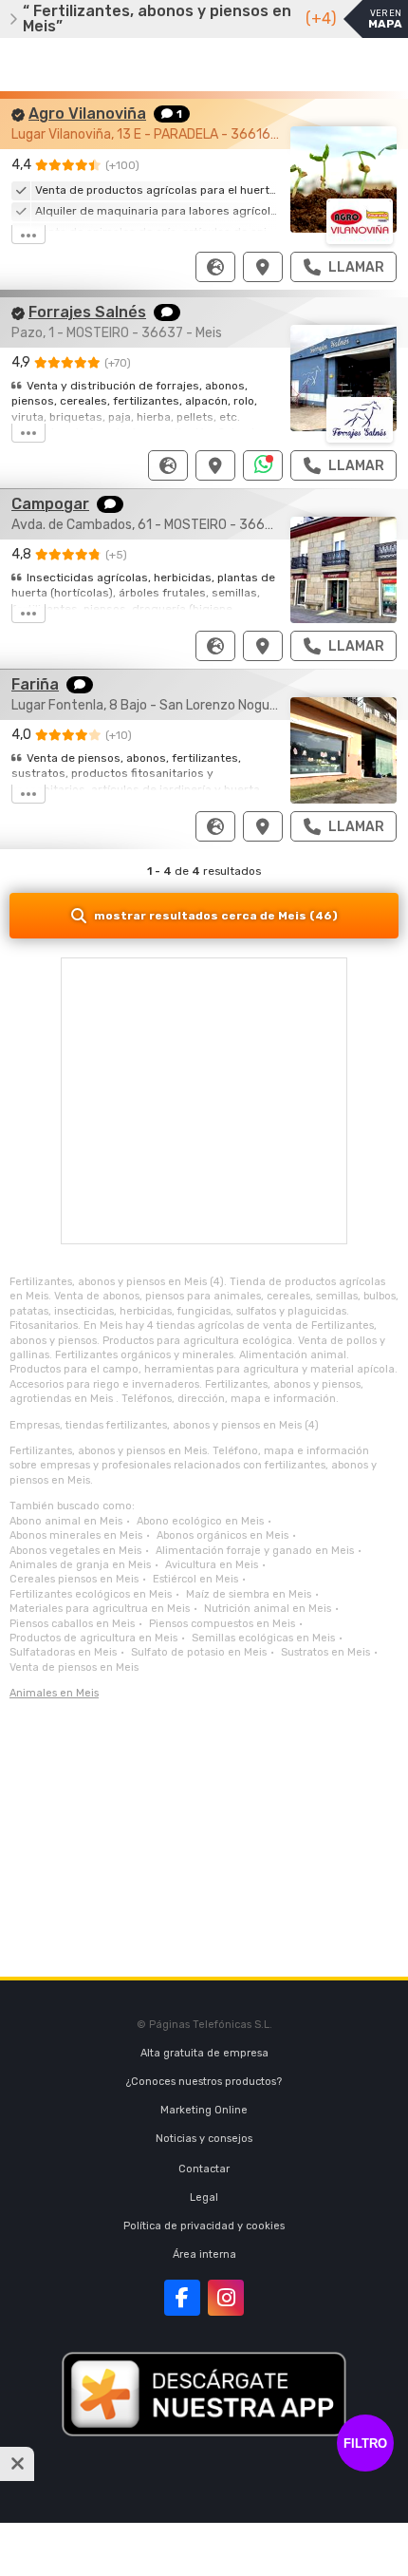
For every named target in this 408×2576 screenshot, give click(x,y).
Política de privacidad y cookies (204, 2226)
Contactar (204, 2169)
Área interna (204, 2254)
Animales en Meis (54, 1693)
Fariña (35, 684)
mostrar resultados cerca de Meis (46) (216, 916)
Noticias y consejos (204, 2139)
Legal (204, 2197)
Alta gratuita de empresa (204, 2053)
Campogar (50, 504)
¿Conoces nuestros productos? (204, 2082)
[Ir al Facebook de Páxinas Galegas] (182, 2298)
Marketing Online (204, 2110)
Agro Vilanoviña (87, 114)
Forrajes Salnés (87, 312)
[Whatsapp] (263, 465)
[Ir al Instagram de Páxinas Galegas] (226, 2298)
